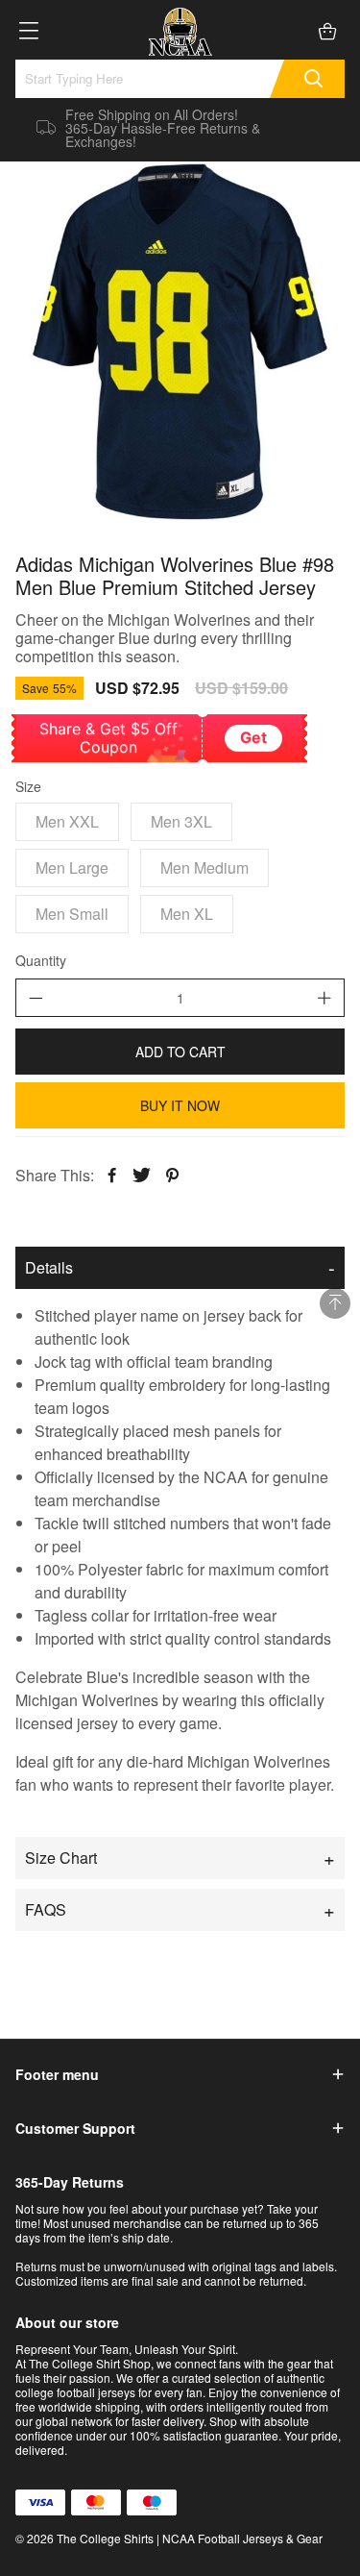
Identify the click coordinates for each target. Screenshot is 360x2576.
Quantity (41, 961)
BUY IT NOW (180, 1105)
